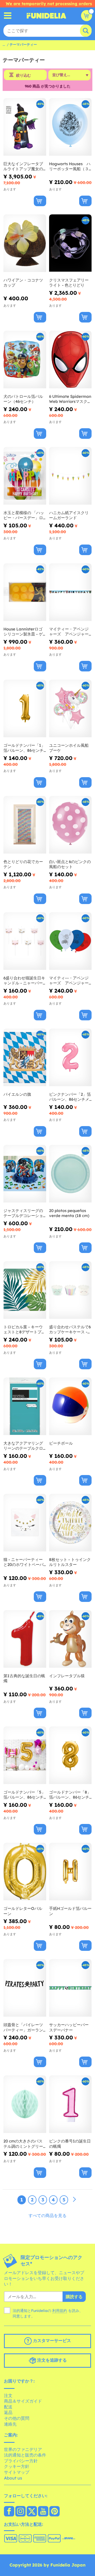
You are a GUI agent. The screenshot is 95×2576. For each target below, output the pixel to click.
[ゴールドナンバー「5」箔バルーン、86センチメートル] (25, 1755)
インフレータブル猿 (67, 1676)
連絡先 (10, 2424)
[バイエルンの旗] (25, 1057)
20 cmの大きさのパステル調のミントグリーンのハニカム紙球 (23, 2144)
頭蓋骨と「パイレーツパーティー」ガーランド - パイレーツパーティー (23, 2027)
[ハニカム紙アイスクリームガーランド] (70, 476)
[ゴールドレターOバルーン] (25, 1872)
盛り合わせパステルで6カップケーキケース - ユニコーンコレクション (70, 1330)
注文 (8, 2395)
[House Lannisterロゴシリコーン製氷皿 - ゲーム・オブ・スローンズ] (25, 592)
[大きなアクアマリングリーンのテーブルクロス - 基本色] (25, 1406)
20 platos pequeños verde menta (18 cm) (69, 1213)
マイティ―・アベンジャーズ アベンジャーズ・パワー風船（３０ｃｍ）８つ (69, 981)
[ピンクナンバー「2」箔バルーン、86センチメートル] (70, 1057)
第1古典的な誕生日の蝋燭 (24, 1678)
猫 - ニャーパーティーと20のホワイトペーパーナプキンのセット (23, 1562)
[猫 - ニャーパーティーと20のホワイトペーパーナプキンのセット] (25, 1523)
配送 (8, 2407)
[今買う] (40, 201)
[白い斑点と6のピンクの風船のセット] (70, 825)
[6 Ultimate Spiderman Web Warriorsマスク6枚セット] (70, 360)
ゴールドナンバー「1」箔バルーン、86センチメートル (24, 748)
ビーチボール (61, 1443)
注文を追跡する (51, 2360)
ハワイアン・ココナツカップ (23, 283)
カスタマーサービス (51, 2340)
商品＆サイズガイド (23, 2401)
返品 (8, 2412)
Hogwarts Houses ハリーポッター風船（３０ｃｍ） (70, 166)
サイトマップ (17, 2472)
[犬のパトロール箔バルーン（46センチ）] (25, 360)
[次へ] (74, 2200)
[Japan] (9, 2512)
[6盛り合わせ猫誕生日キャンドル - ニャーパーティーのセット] (25, 941)
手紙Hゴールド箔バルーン (70, 1911)
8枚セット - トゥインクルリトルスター (70, 1562)
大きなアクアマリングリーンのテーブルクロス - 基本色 (23, 1446)
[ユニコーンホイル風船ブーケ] (70, 709)
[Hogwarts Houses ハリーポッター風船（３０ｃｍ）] (70, 127)
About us (13, 2478)
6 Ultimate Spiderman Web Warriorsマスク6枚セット (70, 399)
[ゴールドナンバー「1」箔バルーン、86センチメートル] (25, 709)
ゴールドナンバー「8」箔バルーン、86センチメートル (70, 1795)
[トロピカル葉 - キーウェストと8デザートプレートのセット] (25, 1290)
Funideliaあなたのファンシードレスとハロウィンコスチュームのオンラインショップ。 (46, 16)
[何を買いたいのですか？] (8, 16)
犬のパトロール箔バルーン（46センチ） (23, 399)
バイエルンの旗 (17, 1094)
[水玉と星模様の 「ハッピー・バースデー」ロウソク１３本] (25, 476)
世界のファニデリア (23, 2449)
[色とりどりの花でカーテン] (25, 825)
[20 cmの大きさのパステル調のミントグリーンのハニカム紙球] (25, 2104)
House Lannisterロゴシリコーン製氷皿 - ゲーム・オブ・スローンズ (23, 632)
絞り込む (23, 75)
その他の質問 (17, 2418)
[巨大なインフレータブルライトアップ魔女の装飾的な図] (25, 127)
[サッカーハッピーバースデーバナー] (70, 1988)
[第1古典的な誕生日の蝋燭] (25, 1639)
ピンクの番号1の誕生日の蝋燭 (70, 2144)
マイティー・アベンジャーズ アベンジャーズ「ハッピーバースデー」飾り (69, 632)
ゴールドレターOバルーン (23, 1911)
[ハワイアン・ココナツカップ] (25, 243)
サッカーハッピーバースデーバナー (69, 2027)
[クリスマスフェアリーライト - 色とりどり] (70, 243)
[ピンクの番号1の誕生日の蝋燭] (70, 2104)
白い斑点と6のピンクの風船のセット (70, 864)
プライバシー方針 (21, 2461)
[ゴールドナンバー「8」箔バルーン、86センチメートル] (70, 1755)
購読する (74, 2297)
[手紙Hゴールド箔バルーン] (70, 1872)
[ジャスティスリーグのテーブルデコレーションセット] (25, 1174)
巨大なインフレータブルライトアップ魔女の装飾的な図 (23, 166)
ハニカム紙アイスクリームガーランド (69, 515)
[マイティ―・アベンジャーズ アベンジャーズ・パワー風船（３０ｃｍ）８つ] (70, 941)
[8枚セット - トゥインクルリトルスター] (70, 1523)
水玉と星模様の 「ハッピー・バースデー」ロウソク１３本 (24, 515)
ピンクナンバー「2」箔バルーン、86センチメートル (70, 1097)
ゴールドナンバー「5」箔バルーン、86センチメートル (24, 1795)
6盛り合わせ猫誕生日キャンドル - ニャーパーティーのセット (24, 981)
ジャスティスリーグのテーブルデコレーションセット (23, 1213)
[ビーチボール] (70, 1406)
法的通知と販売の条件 (25, 2455)
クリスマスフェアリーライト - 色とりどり (69, 283)
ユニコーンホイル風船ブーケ (69, 748)
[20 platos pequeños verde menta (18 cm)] (70, 1174)
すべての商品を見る (47, 2215)
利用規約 (60, 2311)
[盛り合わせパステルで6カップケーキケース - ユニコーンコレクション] (70, 1290)
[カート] (87, 16)
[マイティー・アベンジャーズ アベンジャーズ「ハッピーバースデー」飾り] (70, 592)
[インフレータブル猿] (70, 1639)
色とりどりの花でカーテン (23, 864)
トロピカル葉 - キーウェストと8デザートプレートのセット (24, 1330)
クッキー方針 (17, 2466)
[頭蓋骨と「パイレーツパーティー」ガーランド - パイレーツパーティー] (25, 1988)
